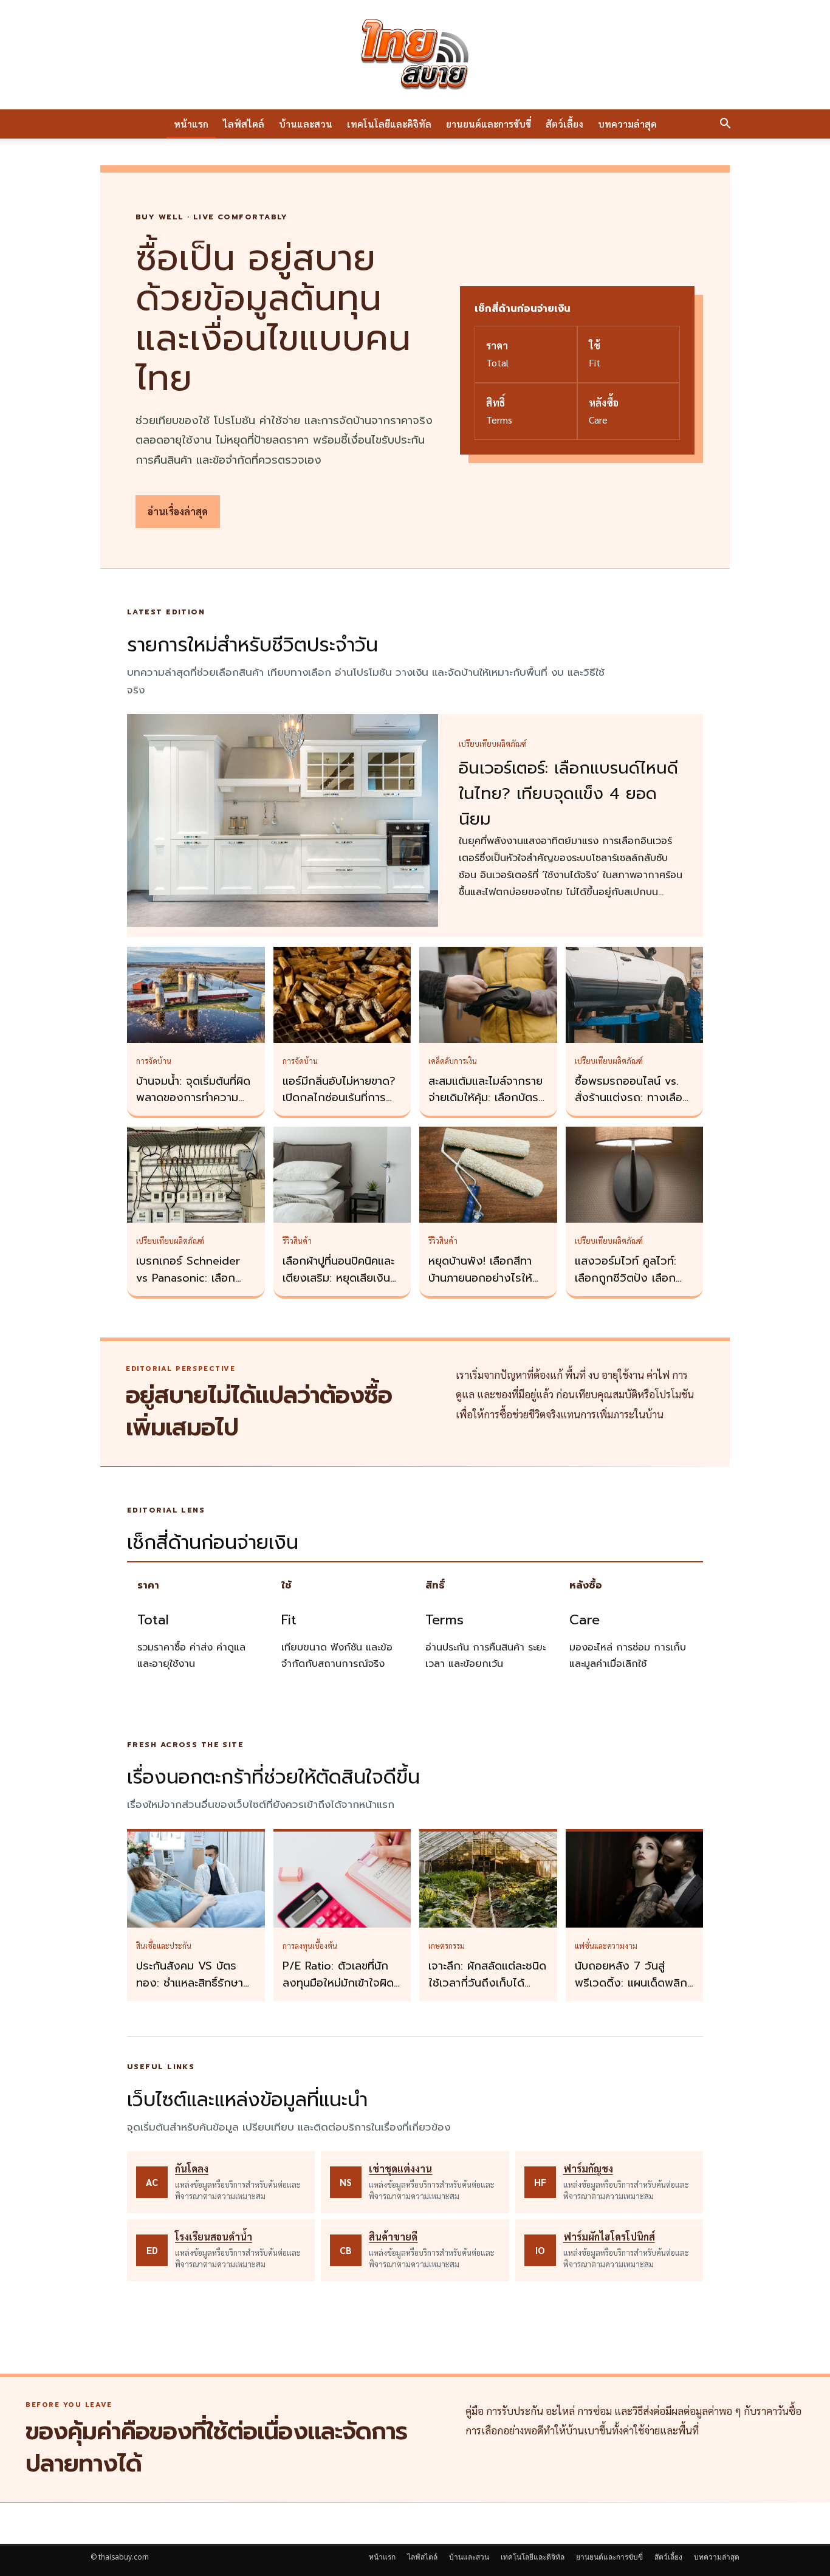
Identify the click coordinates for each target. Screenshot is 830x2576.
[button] (725, 125)
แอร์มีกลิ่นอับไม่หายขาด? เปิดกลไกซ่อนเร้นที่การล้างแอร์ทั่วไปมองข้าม (339, 1098)
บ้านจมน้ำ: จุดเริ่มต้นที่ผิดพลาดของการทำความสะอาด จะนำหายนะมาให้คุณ (193, 1107)
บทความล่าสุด (627, 124)
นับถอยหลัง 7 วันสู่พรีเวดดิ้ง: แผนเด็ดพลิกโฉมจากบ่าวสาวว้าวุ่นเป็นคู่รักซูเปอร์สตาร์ (632, 1991)
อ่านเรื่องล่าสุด (178, 511)
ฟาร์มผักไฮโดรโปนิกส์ (609, 2237)
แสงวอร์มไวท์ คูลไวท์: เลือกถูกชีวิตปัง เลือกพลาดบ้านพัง (626, 1278)
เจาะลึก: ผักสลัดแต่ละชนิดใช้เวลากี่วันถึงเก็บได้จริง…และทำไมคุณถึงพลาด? (487, 1991)
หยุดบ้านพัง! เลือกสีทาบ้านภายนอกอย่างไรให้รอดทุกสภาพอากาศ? (480, 1278)
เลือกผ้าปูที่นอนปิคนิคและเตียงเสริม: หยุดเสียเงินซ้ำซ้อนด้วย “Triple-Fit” (342, 1278)
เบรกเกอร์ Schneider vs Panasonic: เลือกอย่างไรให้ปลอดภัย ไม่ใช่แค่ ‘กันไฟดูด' (193, 1286)
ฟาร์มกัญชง (588, 2169)
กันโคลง (192, 2169)
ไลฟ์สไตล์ (244, 124)
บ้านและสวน (306, 124)
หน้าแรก (191, 124)
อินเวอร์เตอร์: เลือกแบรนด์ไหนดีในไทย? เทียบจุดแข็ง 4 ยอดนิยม (568, 794)
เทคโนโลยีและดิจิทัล (389, 124)
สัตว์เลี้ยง (564, 124)
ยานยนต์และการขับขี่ (489, 124)
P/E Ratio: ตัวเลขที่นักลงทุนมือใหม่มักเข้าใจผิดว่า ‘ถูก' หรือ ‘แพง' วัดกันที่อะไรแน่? (338, 1991)
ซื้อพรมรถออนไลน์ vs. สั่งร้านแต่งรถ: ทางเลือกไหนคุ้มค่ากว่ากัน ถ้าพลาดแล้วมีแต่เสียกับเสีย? (634, 1107)
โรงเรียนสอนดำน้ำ (214, 2237)
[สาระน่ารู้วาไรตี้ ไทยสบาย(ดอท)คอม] (415, 55)
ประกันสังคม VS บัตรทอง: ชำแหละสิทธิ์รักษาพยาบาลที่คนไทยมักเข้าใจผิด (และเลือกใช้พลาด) (194, 1991)
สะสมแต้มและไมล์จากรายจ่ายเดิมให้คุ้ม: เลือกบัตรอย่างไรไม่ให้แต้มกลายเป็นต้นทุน (485, 1107)
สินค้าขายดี (393, 2237)
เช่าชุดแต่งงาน (400, 2169)
